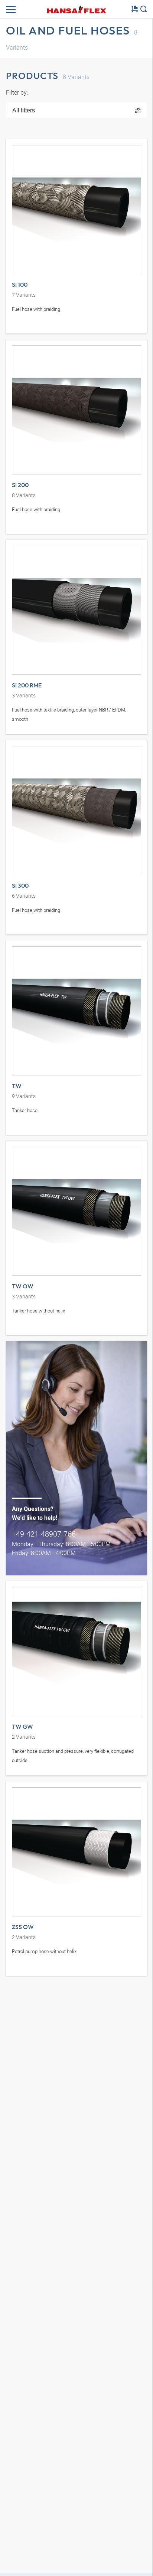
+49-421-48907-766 (44, 1534)
